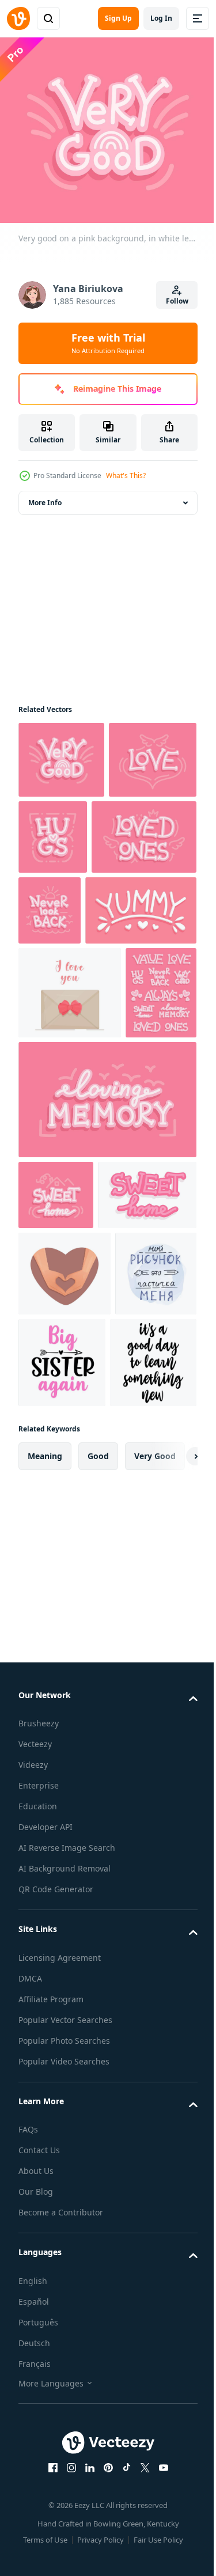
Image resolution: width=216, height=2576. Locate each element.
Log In (161, 18)
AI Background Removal (65, 2196)
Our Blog (36, 2519)
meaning (45, 1783)
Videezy (33, 2092)
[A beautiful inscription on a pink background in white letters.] (74, 981)
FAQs (28, 2456)
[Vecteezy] (18, 18)
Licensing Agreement (60, 2285)
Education (38, 2133)
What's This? (126, 476)
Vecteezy (35, 2071)
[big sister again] (148, 1598)
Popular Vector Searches (65, 2347)
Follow (177, 301)
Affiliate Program (51, 2326)
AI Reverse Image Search (67, 2175)
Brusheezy (39, 2050)
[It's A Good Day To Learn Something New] (62, 1690)
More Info (45, 495)
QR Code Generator (56, 2216)
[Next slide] (170, 1783)
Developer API (46, 2154)
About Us (36, 2498)
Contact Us (39, 2477)
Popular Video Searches (64, 2389)
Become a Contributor (61, 2539)
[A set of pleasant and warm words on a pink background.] (54, 1158)
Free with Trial (108, 343)
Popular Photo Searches (64, 2368)
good (98, 1783)
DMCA (30, 2306)
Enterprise (39, 2113)
